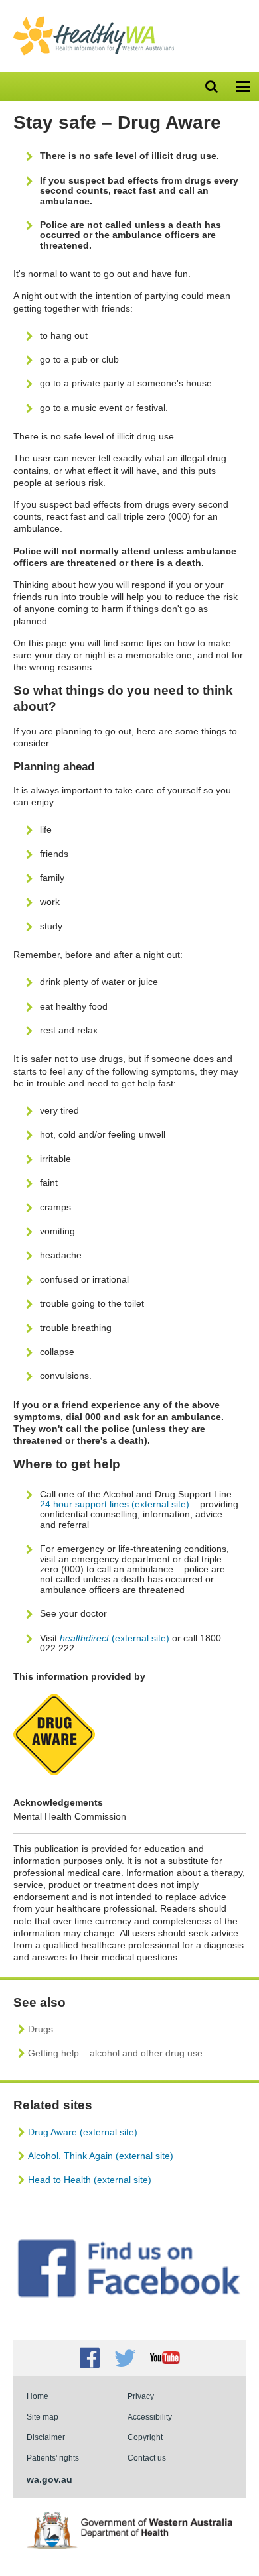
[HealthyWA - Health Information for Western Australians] (94, 19)
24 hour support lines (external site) (115, 1504)
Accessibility (150, 2417)
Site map (43, 2417)
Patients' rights (53, 2458)
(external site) (115, 1638)
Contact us (147, 2458)
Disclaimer (46, 2437)
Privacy (141, 2396)
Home (38, 2396)
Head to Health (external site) (90, 2180)
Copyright (145, 2437)
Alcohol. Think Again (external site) (101, 2156)
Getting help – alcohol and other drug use (115, 2053)
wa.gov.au (49, 2479)
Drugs (41, 2029)
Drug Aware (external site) (83, 2132)
